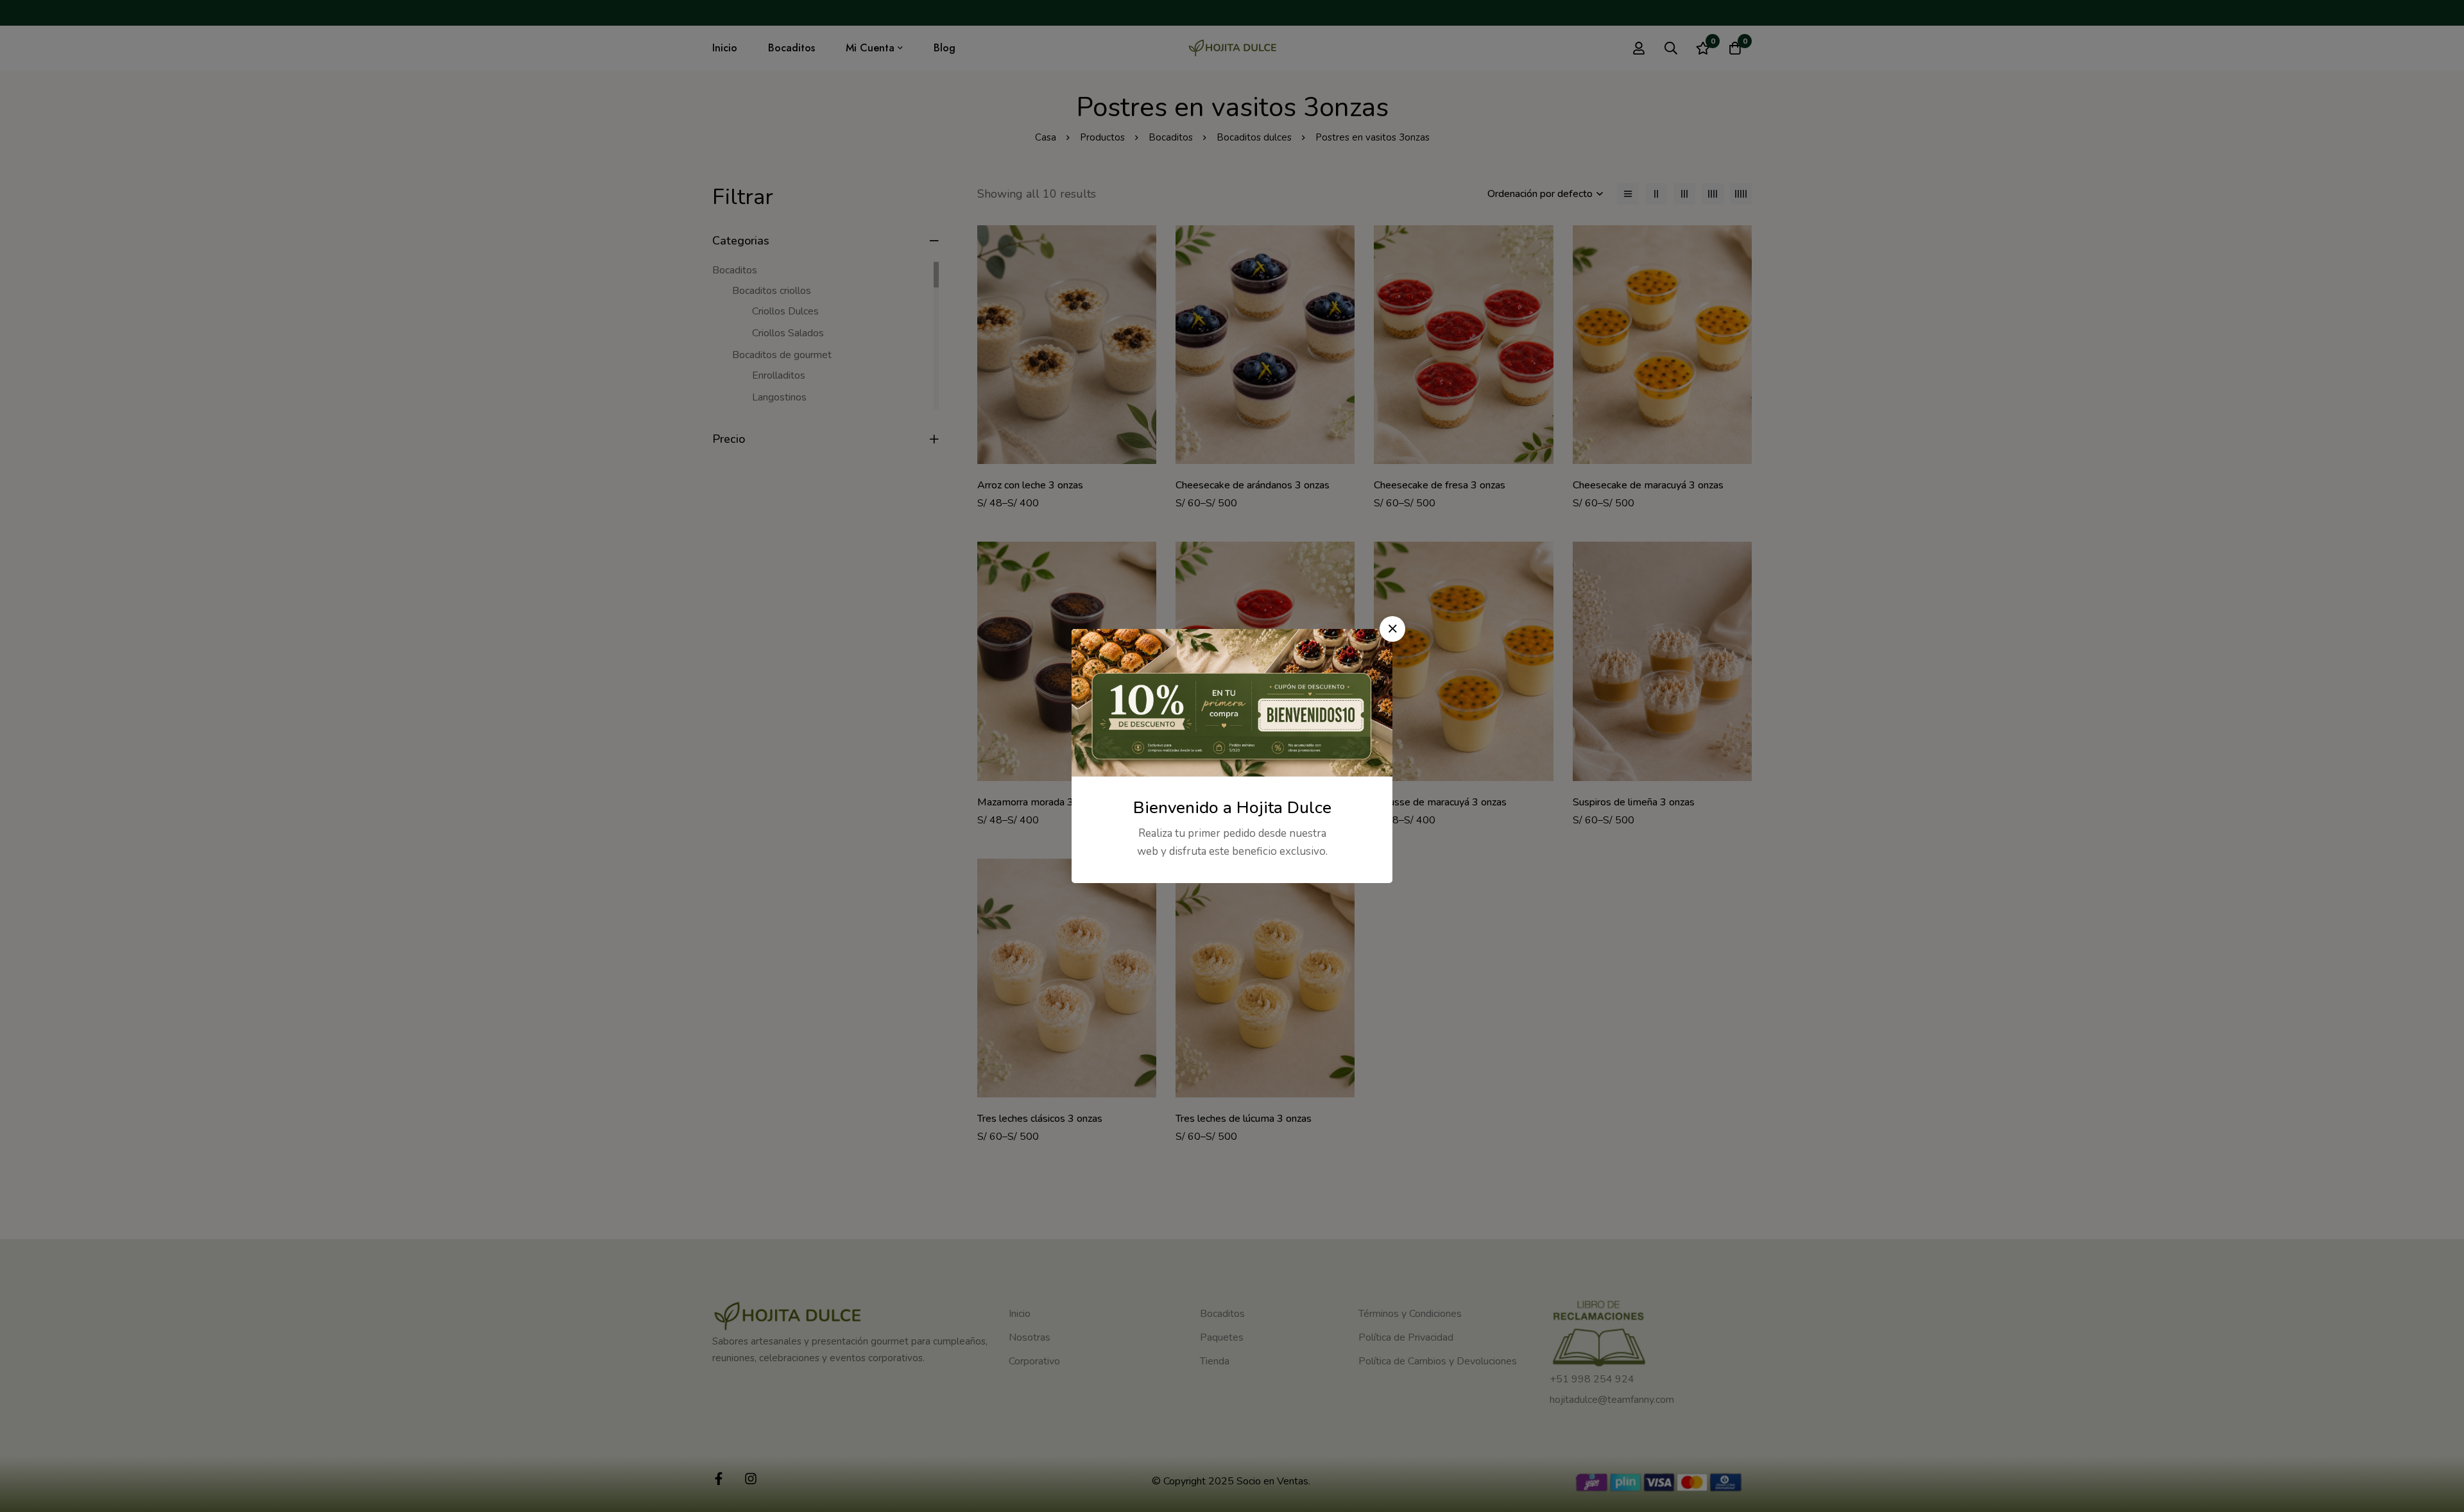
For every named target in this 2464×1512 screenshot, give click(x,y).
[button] (1392, 629)
